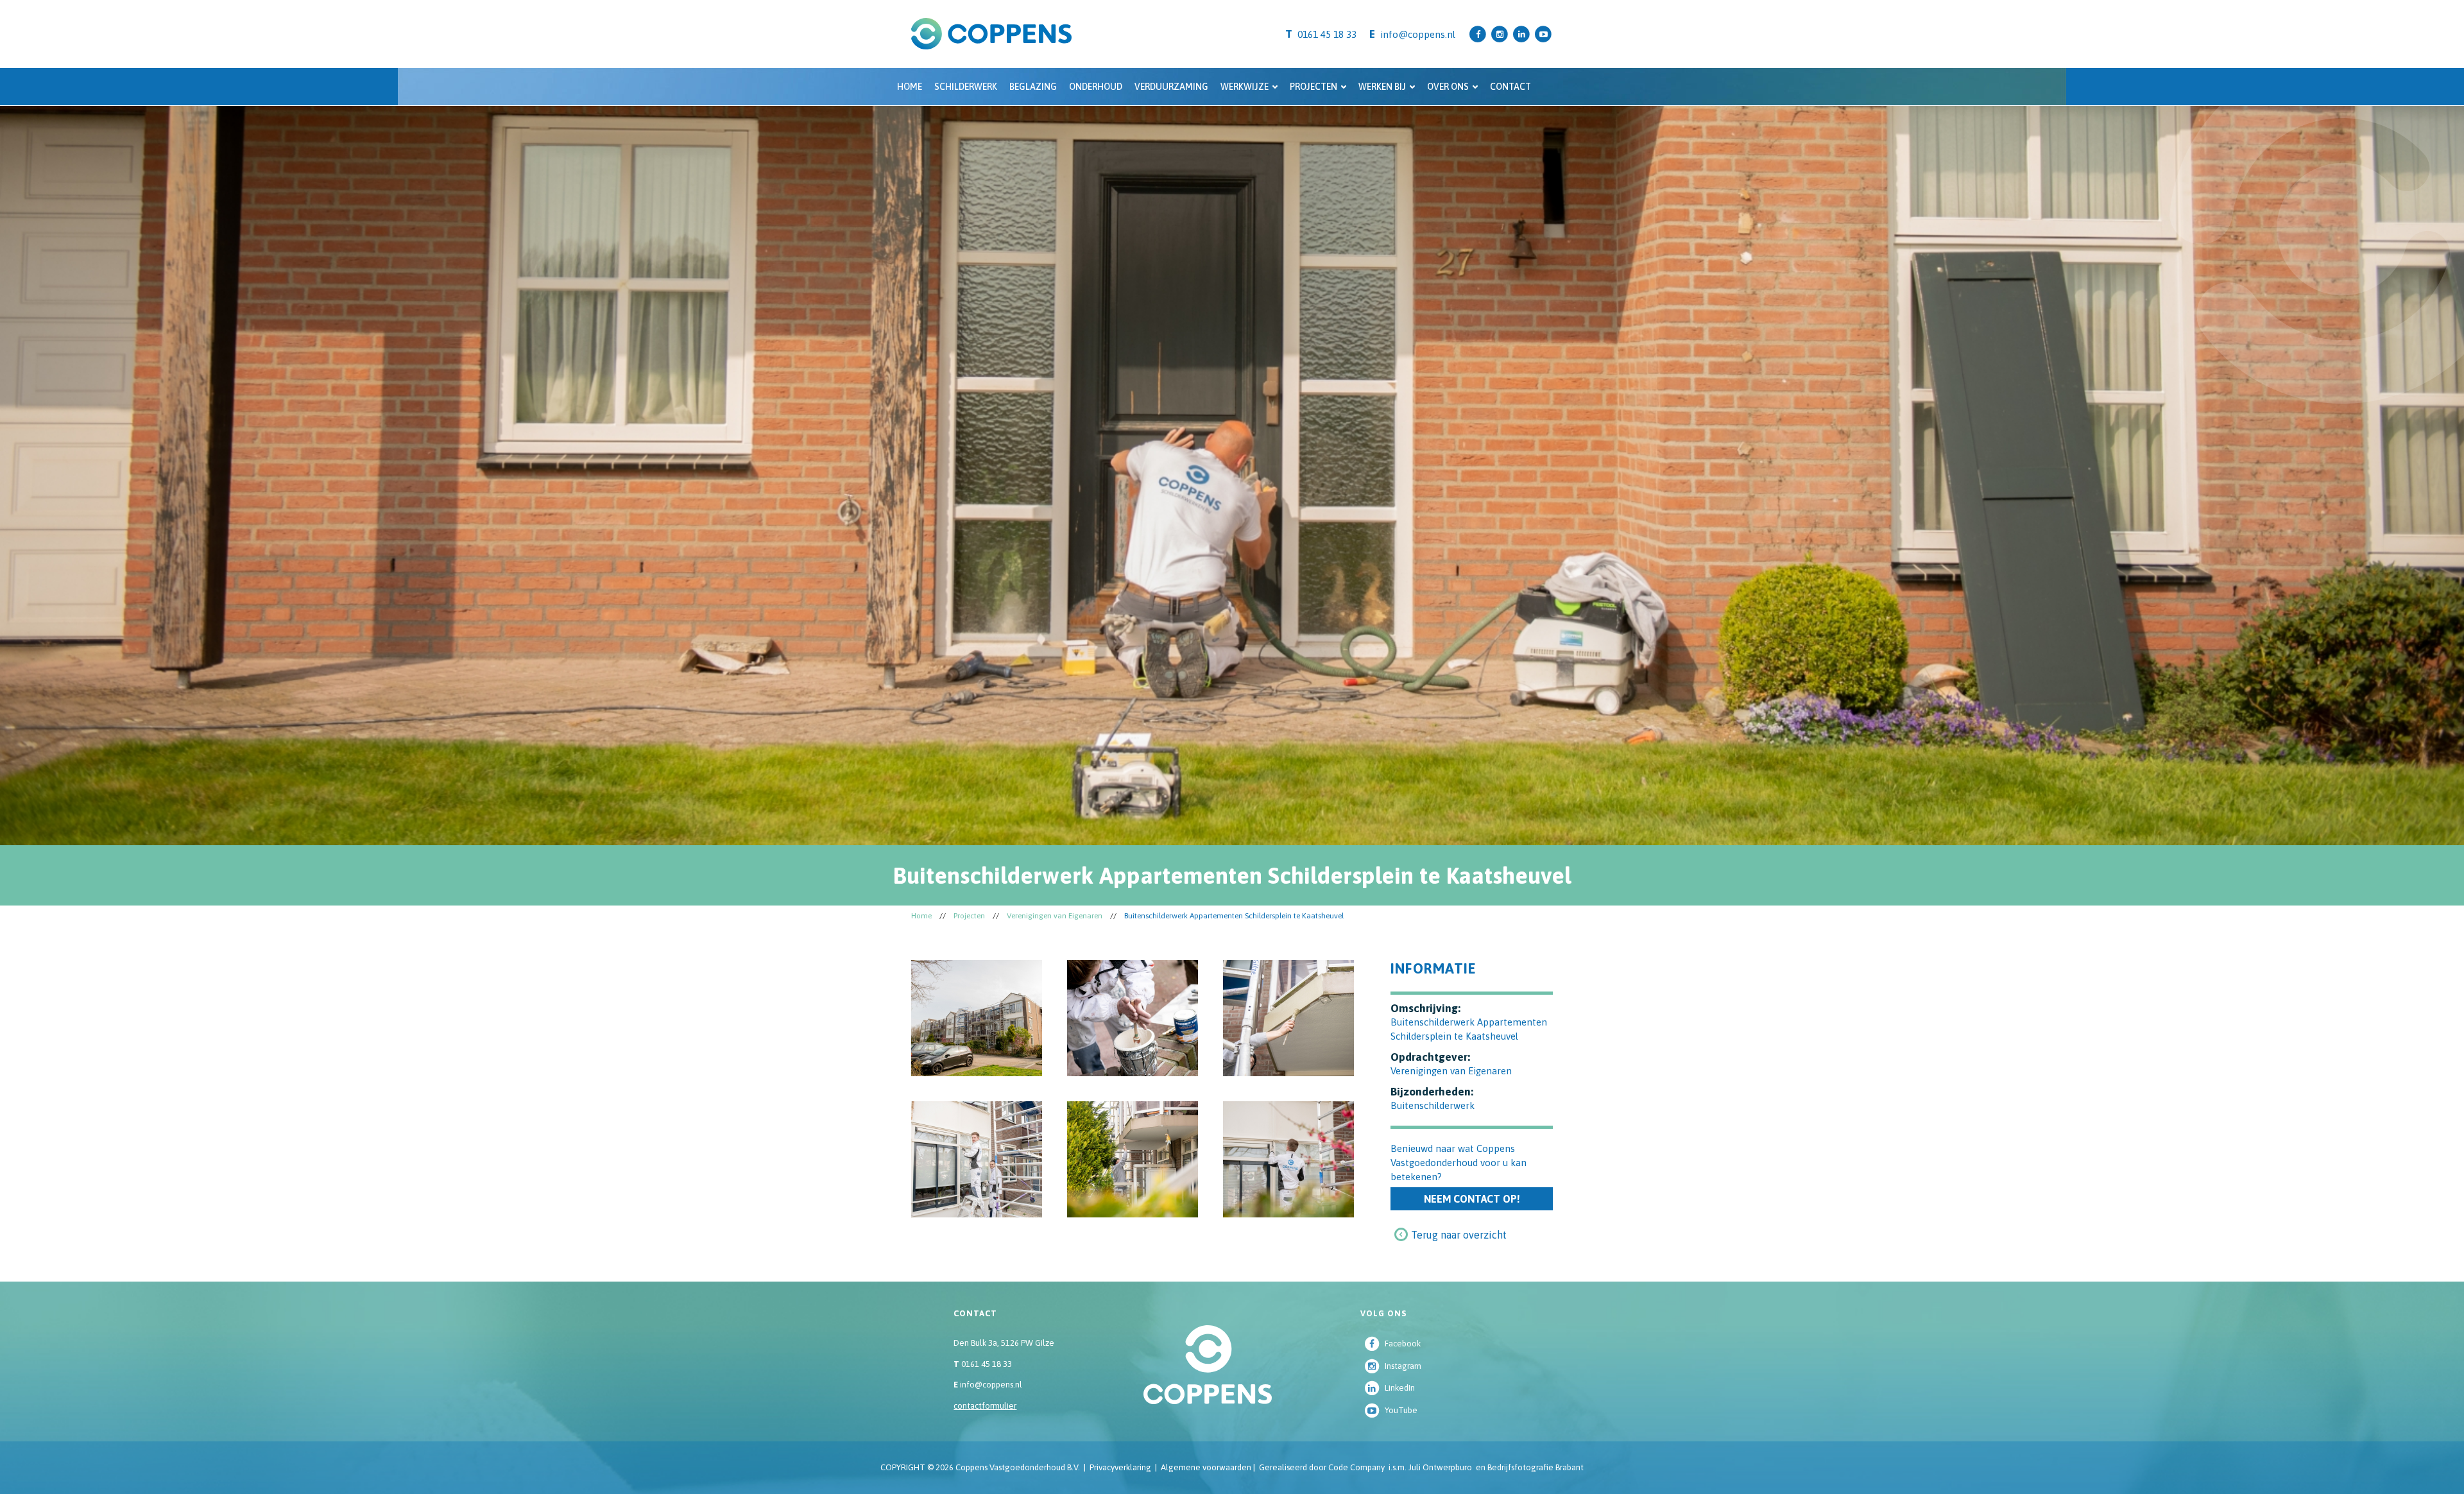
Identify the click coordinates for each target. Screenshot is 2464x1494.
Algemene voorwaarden (1206, 1467)
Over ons (1448, 87)
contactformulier (985, 1406)
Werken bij (1382, 87)
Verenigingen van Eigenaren (1055, 916)
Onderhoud (1096, 87)
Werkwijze (1245, 87)
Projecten (1313, 87)
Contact (1510, 87)
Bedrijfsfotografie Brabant (1536, 1467)
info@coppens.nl (1418, 34)
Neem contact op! (1472, 1199)
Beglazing (1033, 87)
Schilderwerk (966, 87)
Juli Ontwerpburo (1440, 1467)
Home (910, 87)
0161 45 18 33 (983, 1364)
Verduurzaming (1171, 87)
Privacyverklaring (1120, 1467)
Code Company (1356, 1467)
